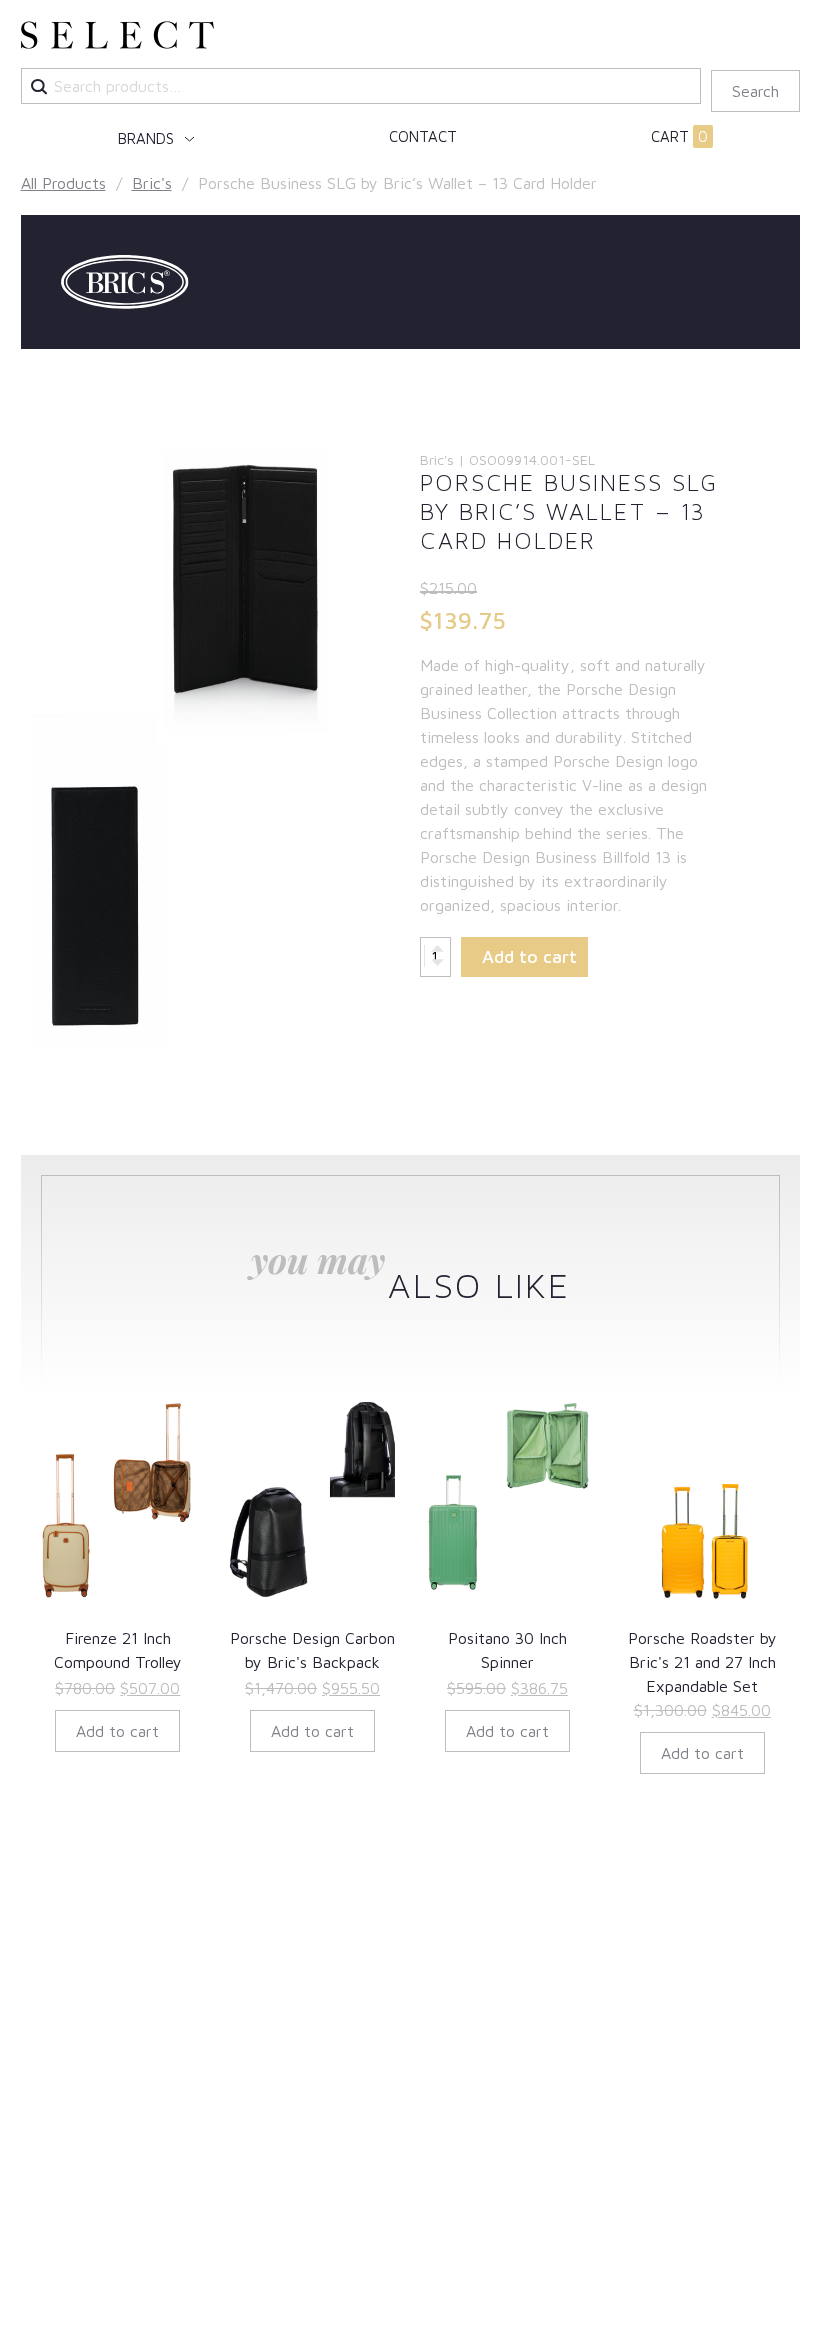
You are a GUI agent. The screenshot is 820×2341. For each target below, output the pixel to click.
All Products (63, 183)
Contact (423, 136)
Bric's (152, 183)
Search (755, 91)
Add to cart (529, 956)
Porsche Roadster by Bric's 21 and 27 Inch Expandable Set (702, 1662)
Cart (679, 136)
